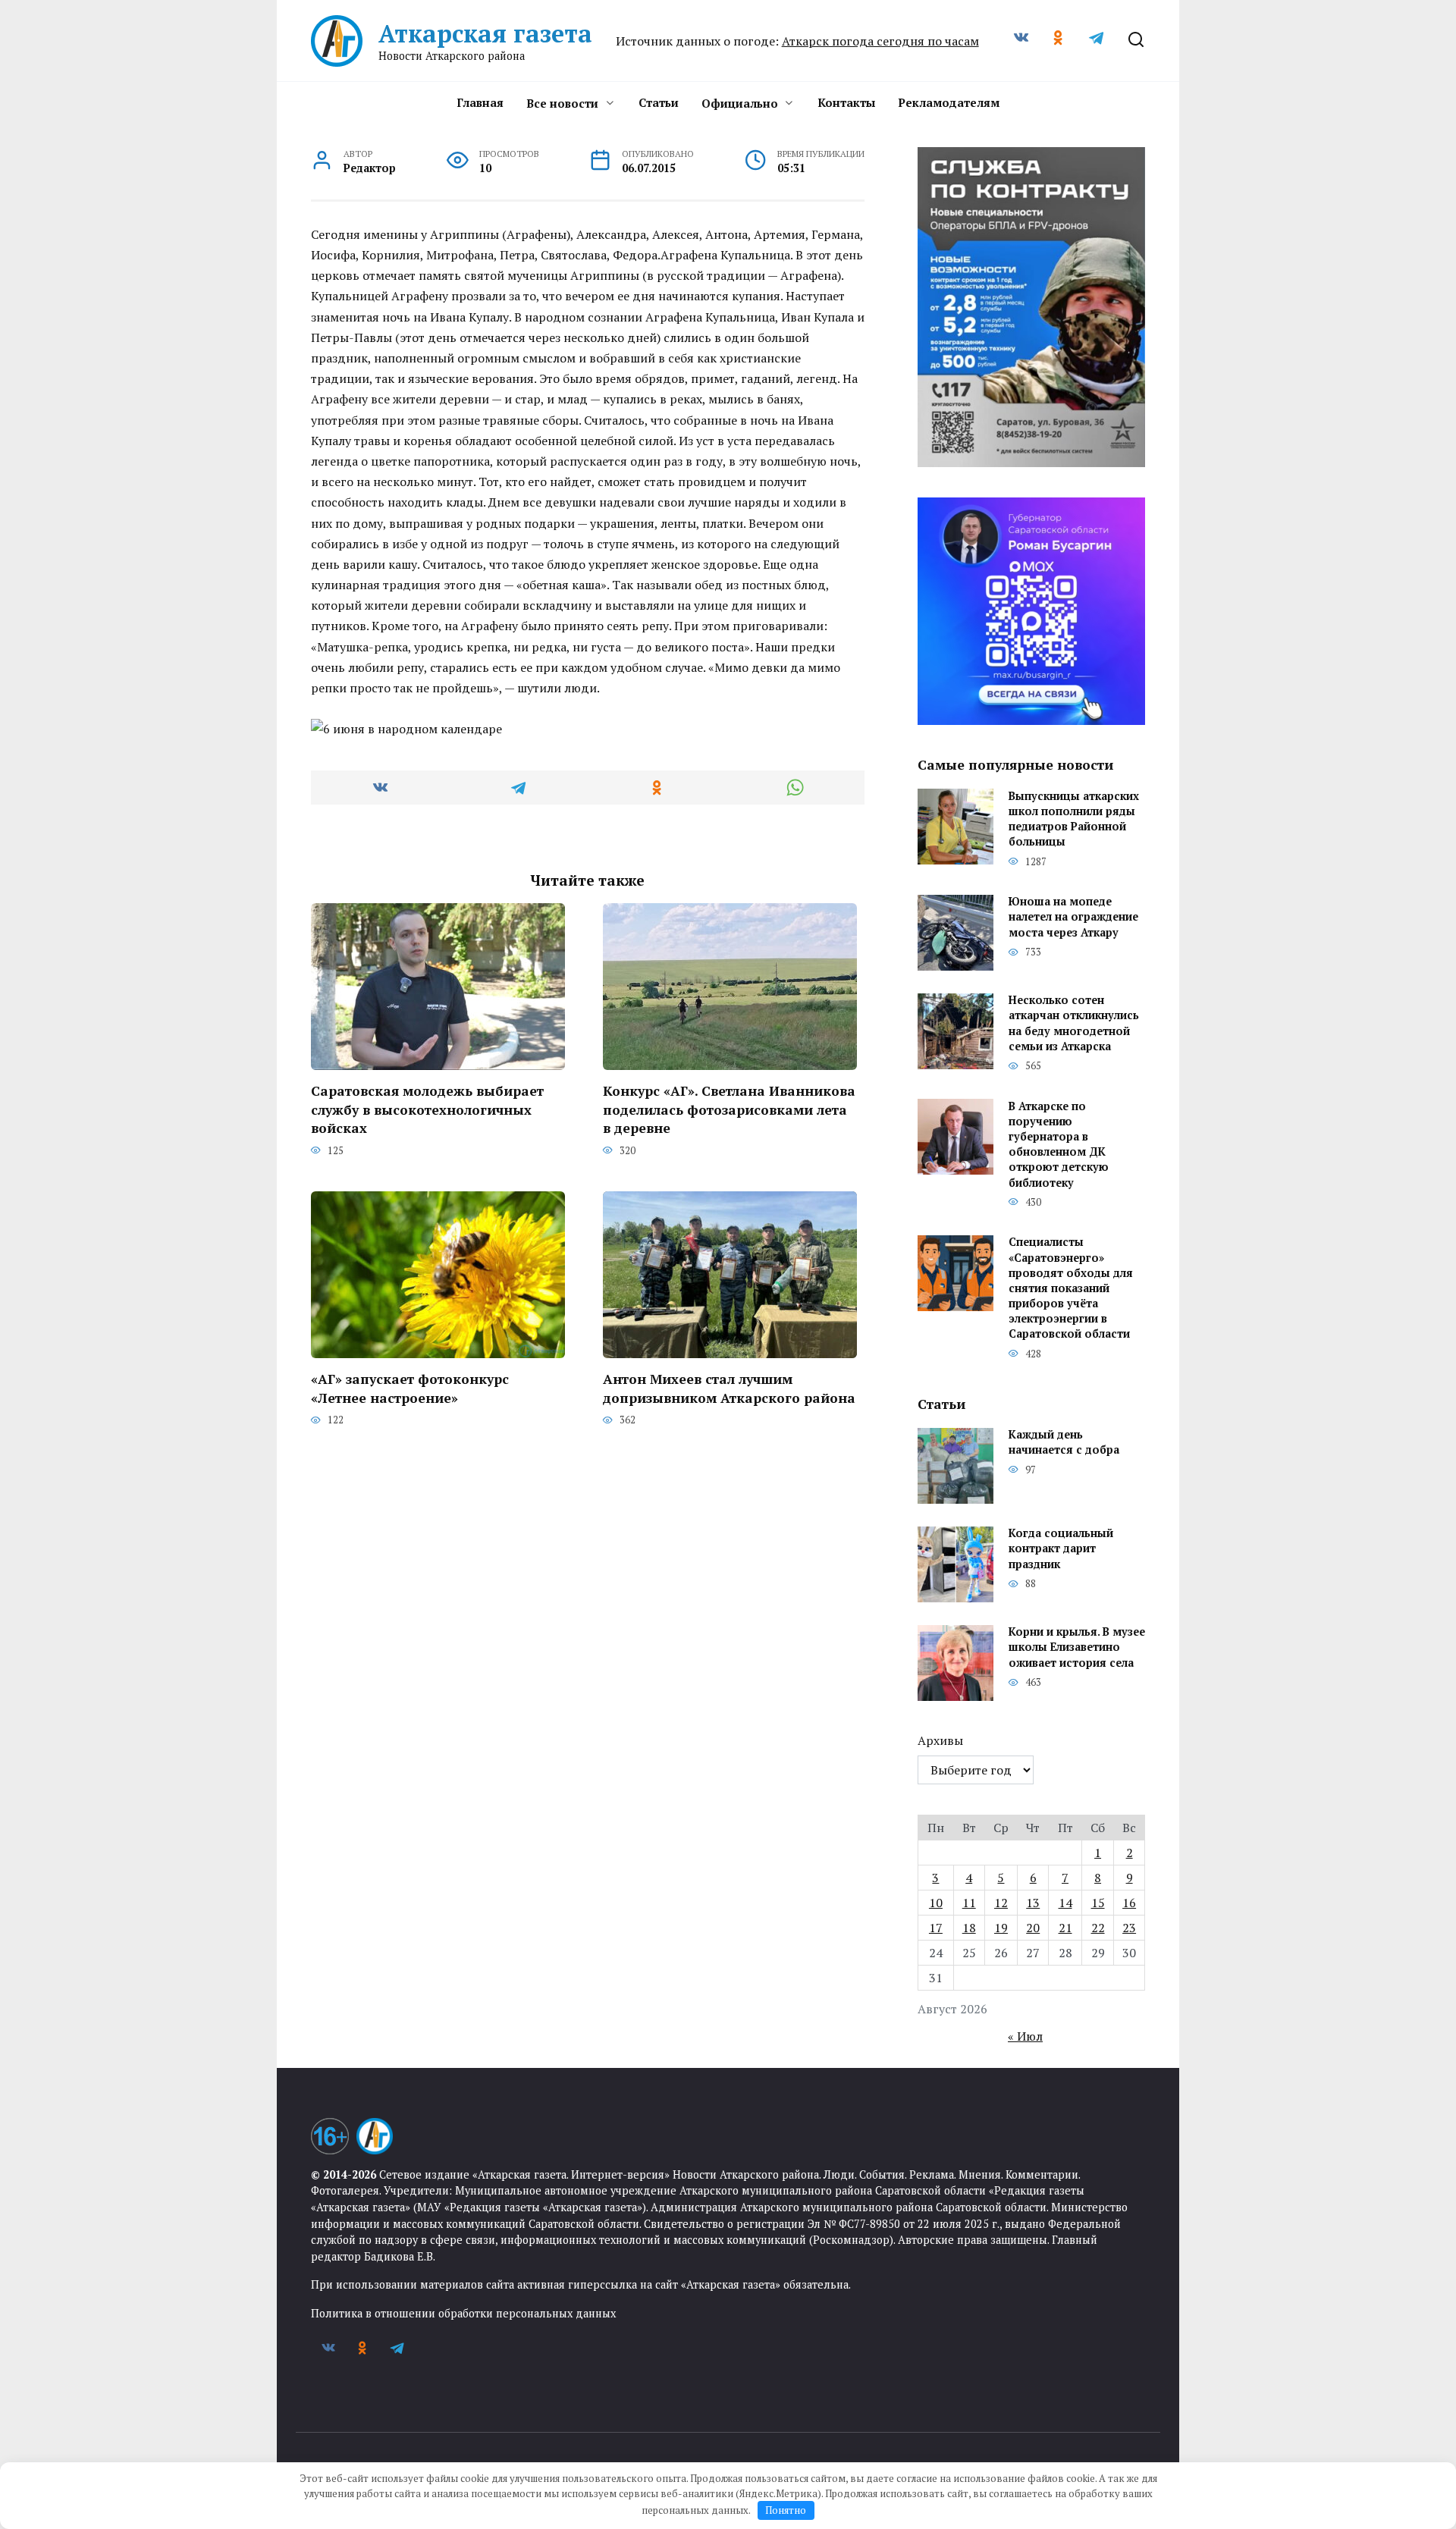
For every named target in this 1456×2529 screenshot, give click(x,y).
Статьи (659, 102)
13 (1033, 1903)
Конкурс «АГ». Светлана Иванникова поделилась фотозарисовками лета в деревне (729, 1109)
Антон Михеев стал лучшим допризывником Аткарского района (729, 1388)
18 (969, 1928)
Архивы (940, 1740)
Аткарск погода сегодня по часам (880, 41)
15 (1098, 1903)
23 (1129, 1928)
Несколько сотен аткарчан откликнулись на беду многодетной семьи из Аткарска (1074, 1023)
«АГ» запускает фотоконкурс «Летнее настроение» (410, 1388)
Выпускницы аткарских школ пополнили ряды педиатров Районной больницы (1074, 819)
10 (936, 1903)
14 (1065, 1903)
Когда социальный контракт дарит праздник (1061, 1549)
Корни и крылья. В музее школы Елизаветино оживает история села (1077, 1647)
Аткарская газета (485, 33)
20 (1033, 1928)
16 (1129, 1903)
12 (1001, 1903)
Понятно (786, 2510)
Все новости (562, 103)
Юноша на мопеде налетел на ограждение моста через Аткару (1073, 917)
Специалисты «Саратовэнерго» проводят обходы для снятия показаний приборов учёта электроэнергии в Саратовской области (1071, 1288)
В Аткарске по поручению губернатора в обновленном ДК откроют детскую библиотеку (1059, 1144)
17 (936, 1928)
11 (969, 1903)
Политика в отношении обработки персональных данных (463, 2313)
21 (1065, 1928)
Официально (740, 103)
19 (1001, 1928)
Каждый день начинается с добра (1064, 1443)
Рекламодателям (949, 102)
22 (1098, 1928)
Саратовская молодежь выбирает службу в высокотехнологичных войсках (427, 1109)
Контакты (846, 102)
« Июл (1025, 2036)
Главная (480, 102)
